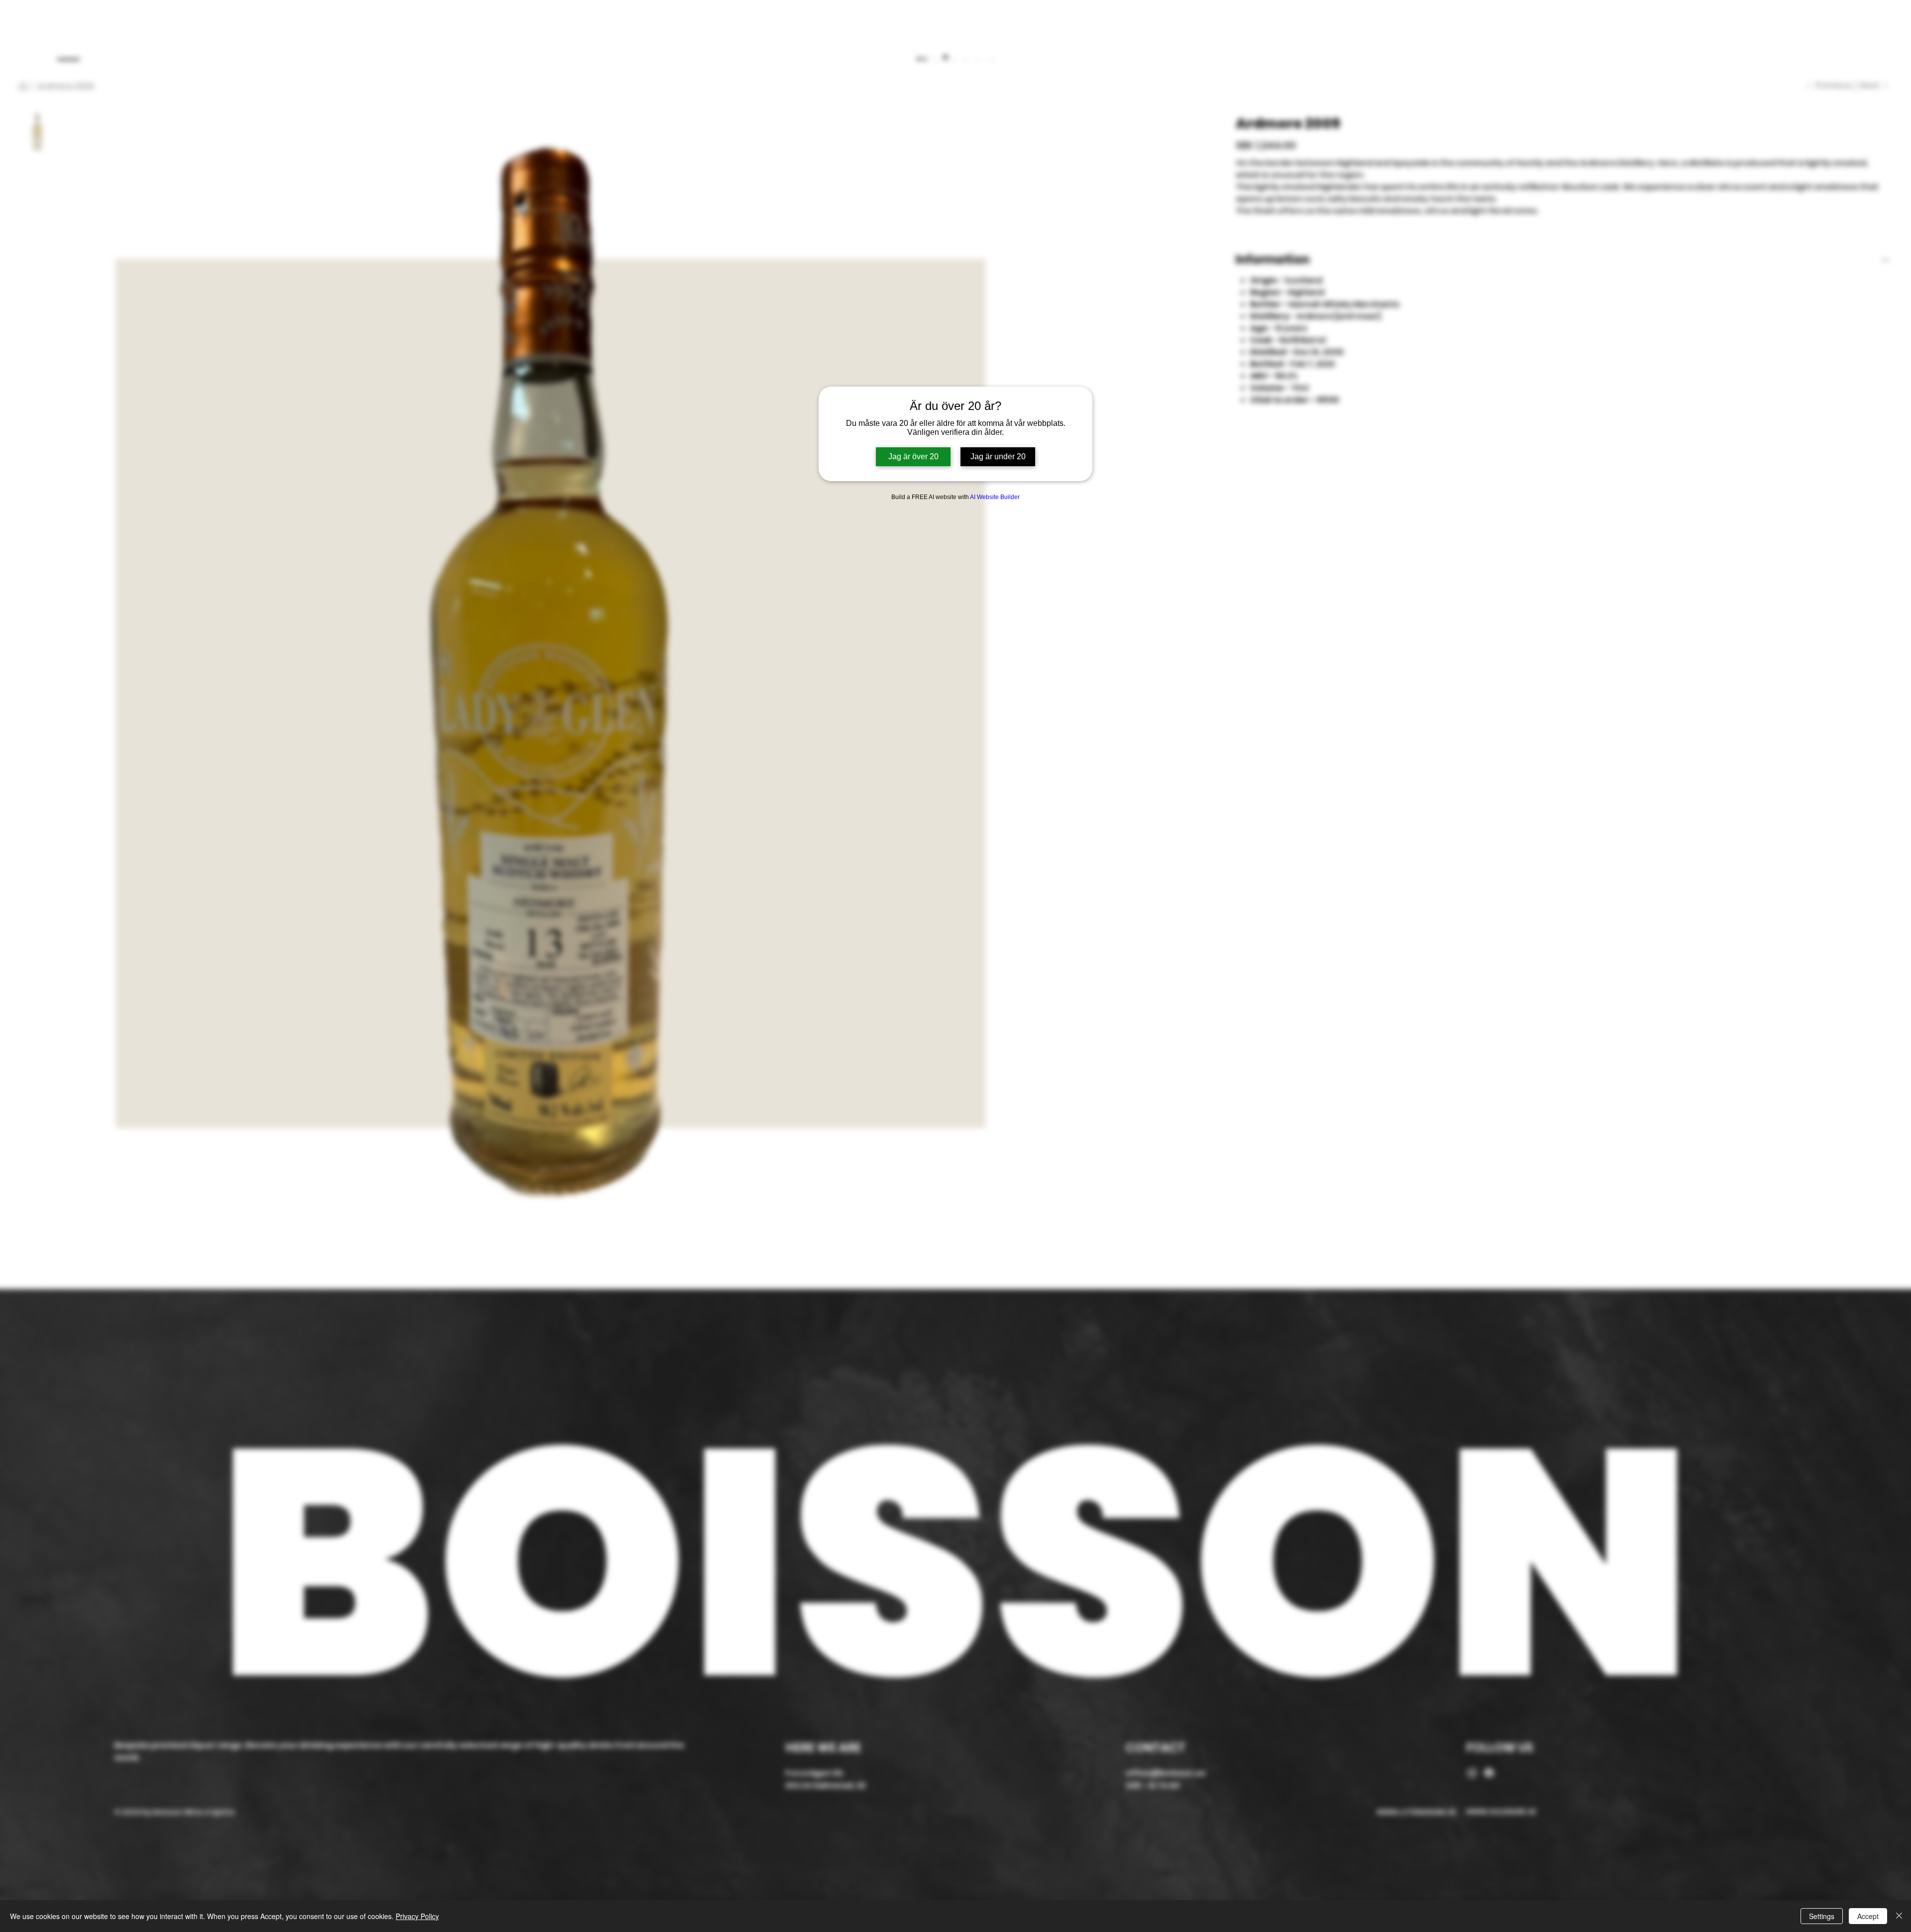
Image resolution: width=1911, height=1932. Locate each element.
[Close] (1899, 1916)
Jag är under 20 (998, 457)
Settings (1822, 1916)
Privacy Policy (417, 1916)
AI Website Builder (995, 497)
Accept (1868, 1916)
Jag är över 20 (913, 457)
